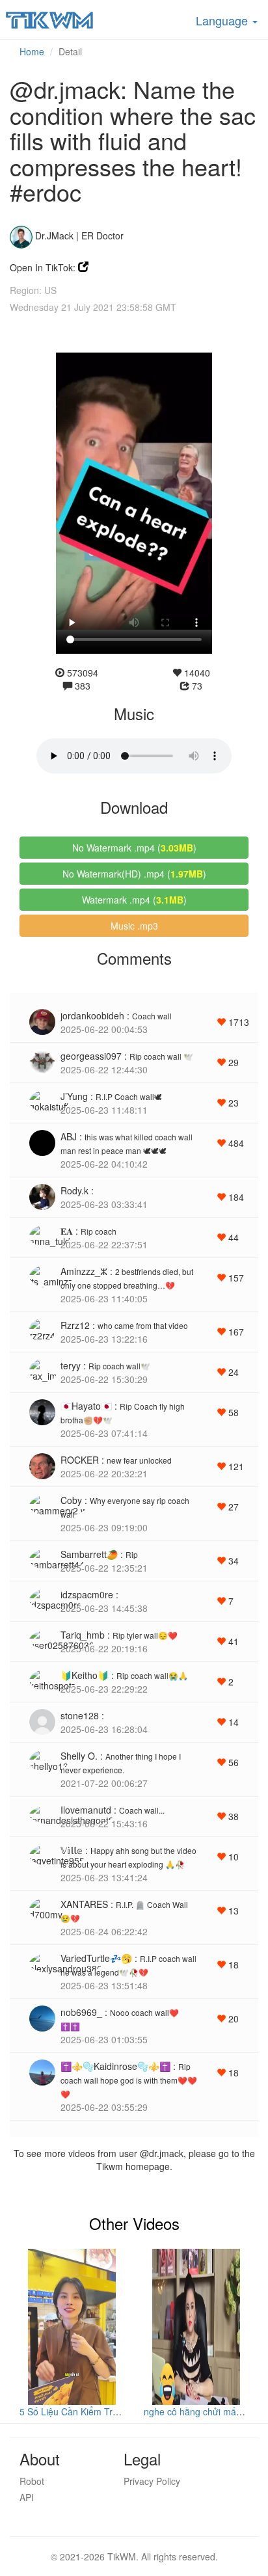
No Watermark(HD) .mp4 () (134, 874)
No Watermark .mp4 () (134, 848)
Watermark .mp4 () (134, 900)
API (27, 2497)
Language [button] (223, 20)
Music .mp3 (134, 926)
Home (32, 51)
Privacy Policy (152, 2481)
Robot (32, 2481)
